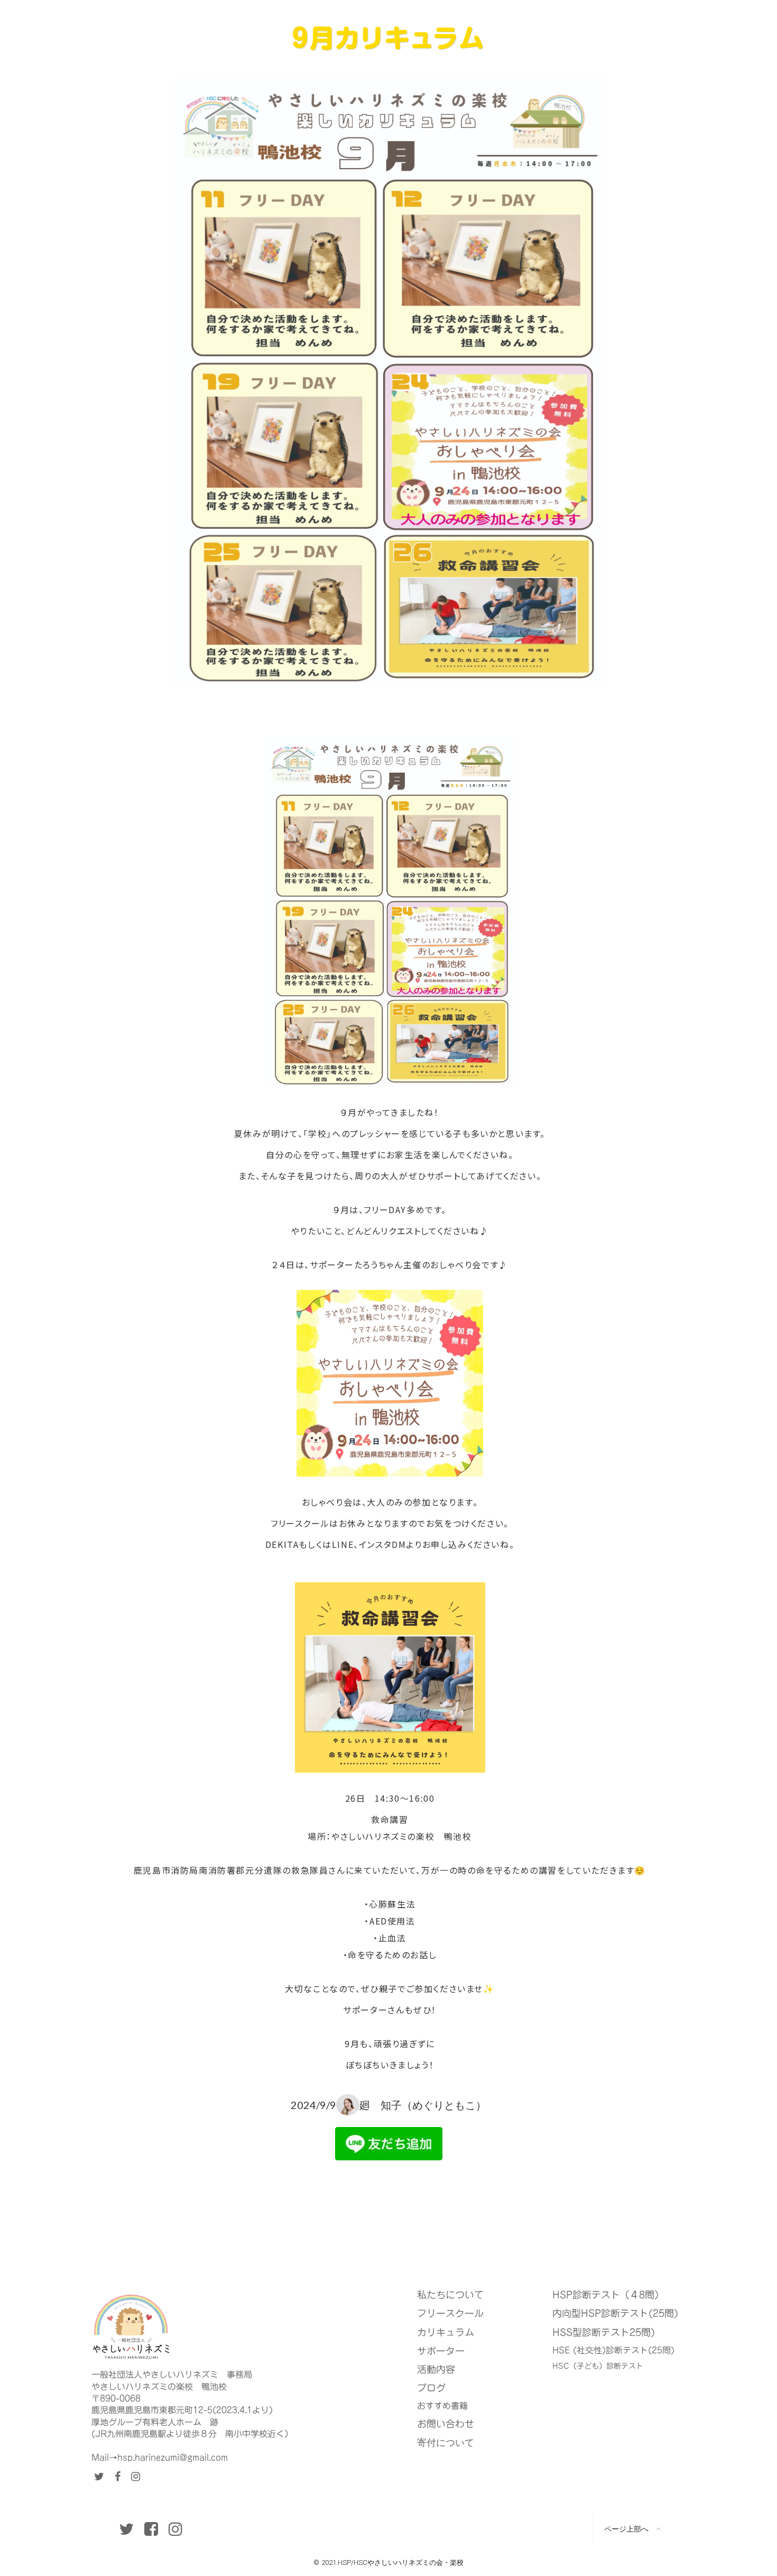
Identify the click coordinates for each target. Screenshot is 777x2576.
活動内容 (436, 2369)
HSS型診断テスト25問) (604, 2332)
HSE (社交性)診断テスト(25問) (613, 2350)
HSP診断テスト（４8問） (608, 2295)
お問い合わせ (446, 2424)
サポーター (441, 2351)
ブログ (431, 2388)
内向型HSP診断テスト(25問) (615, 2313)
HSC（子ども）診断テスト (598, 2367)
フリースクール (450, 2313)
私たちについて (450, 2295)
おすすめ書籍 (442, 2406)
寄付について (446, 2442)
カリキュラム (446, 2332)
